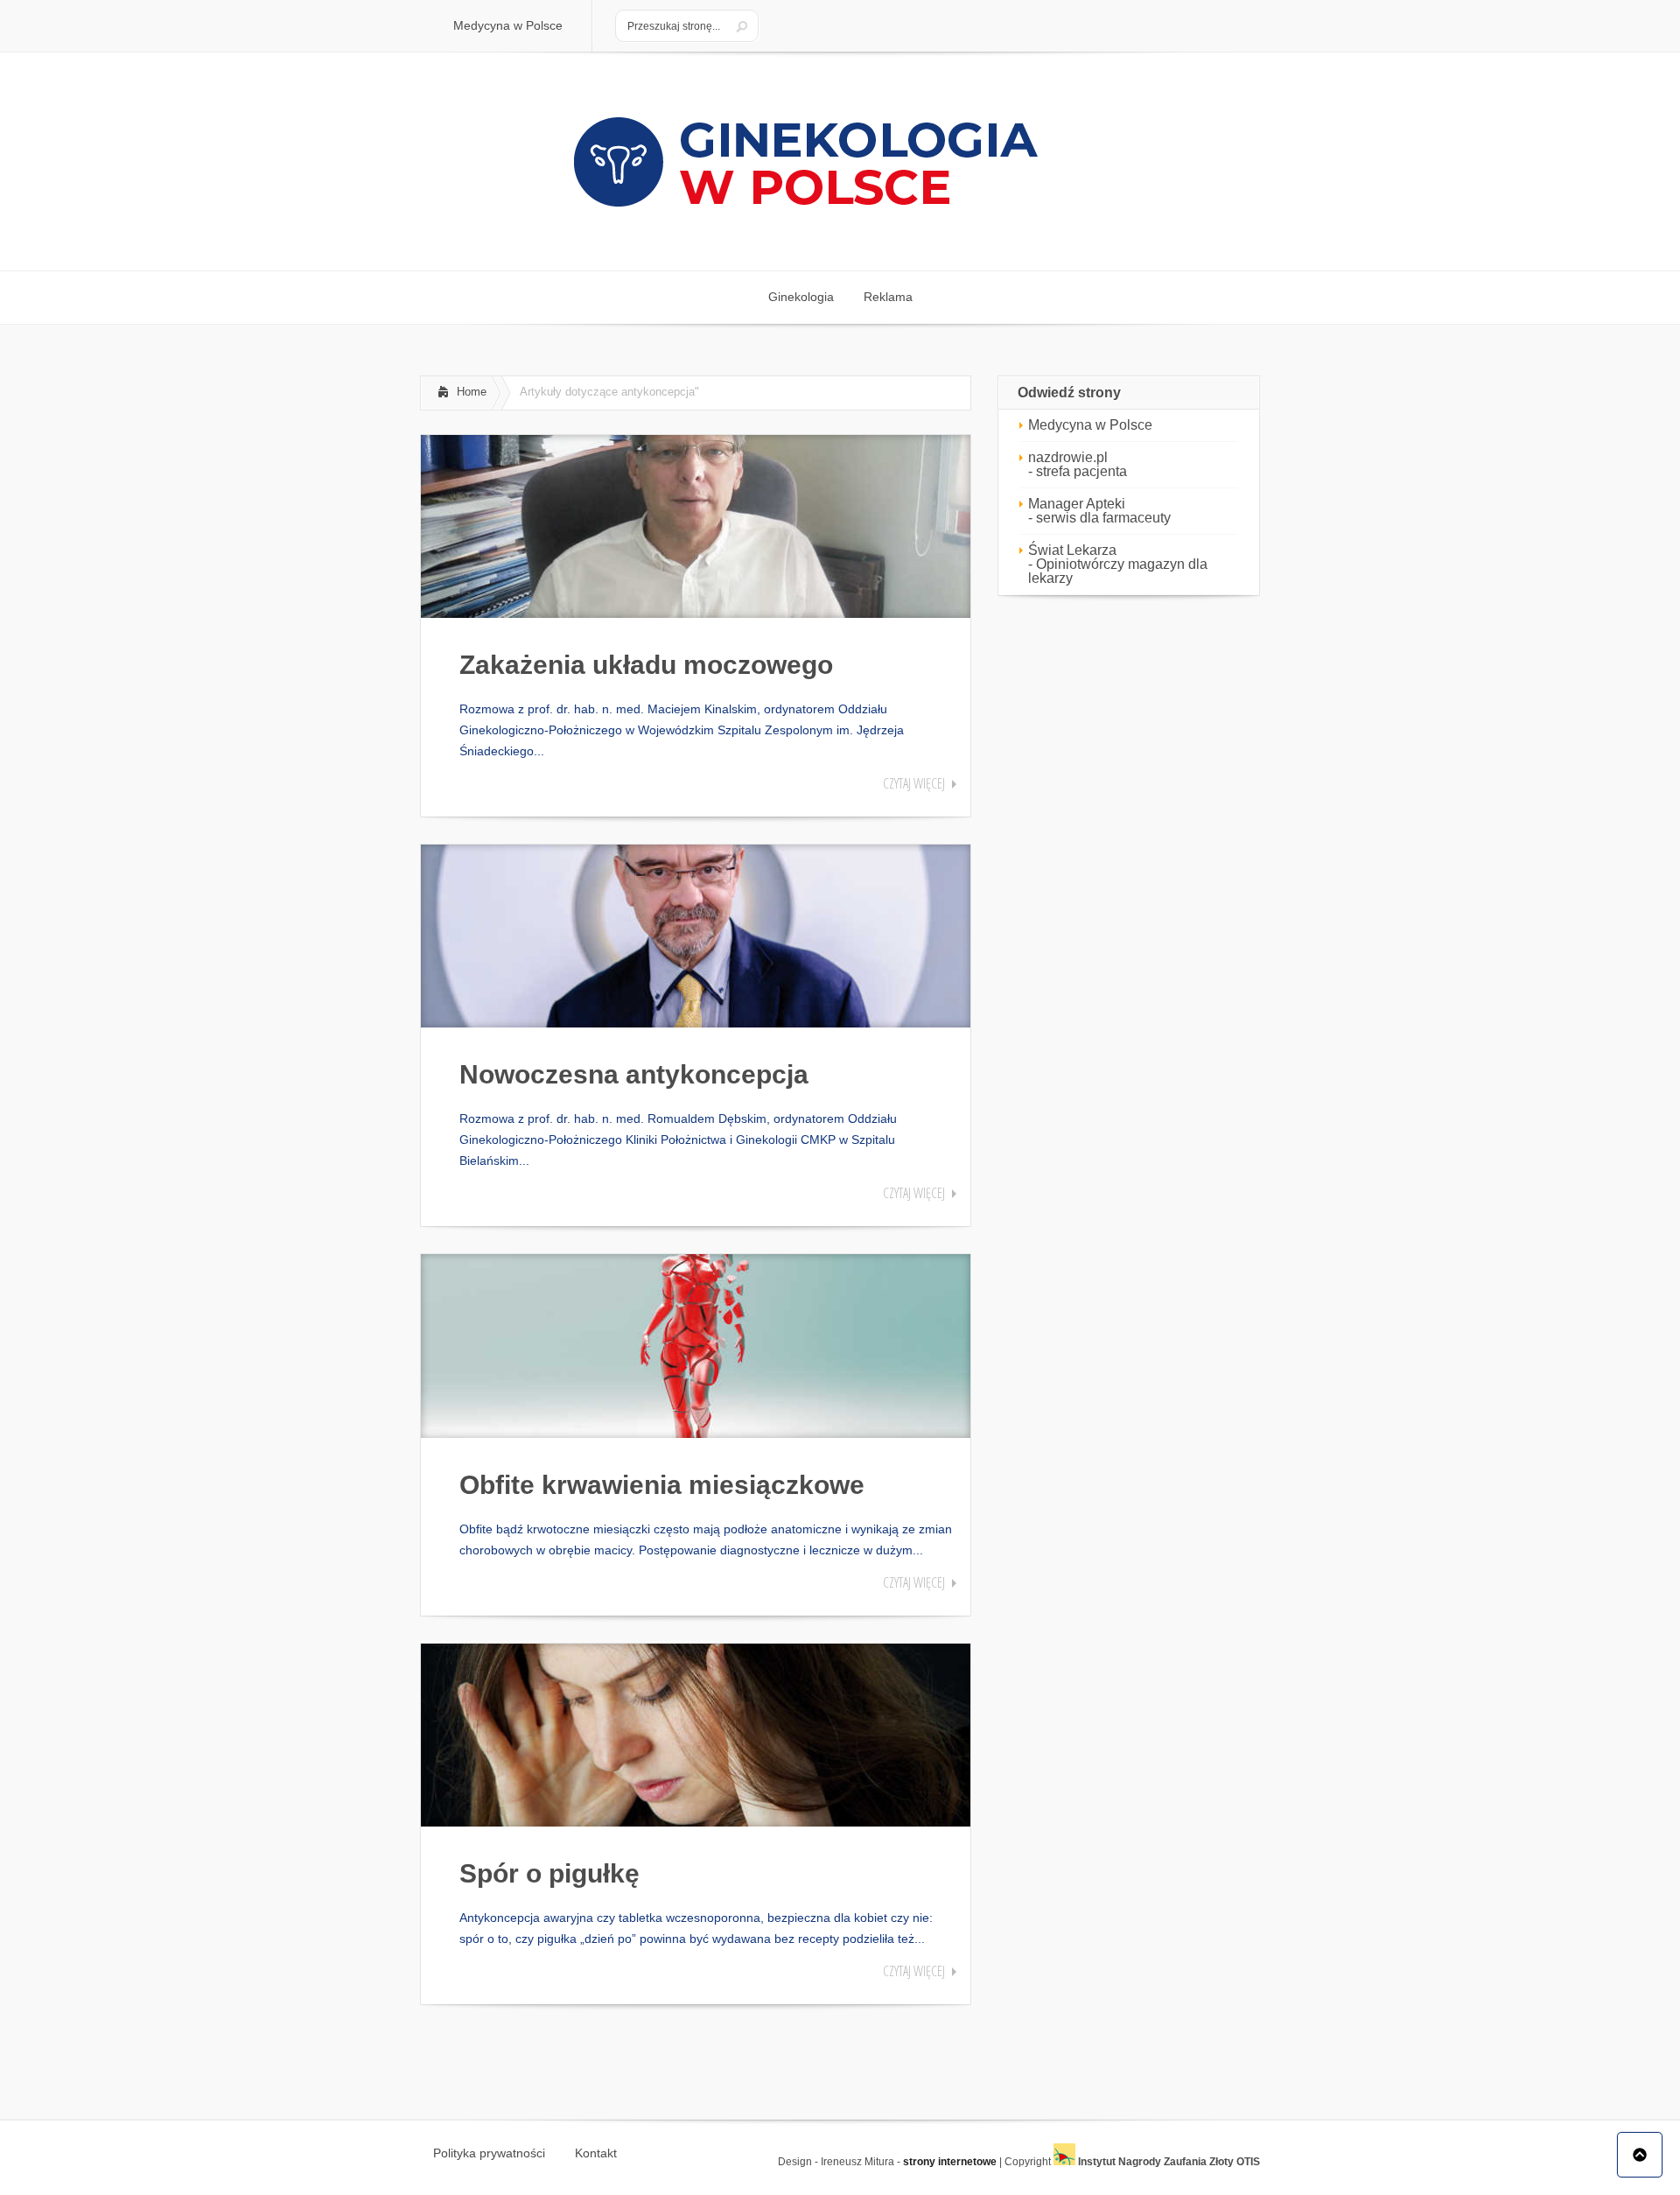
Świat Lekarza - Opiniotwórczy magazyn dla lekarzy (1118, 564)
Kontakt (596, 2153)
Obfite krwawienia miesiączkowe (662, 1485)
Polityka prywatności (489, 2153)
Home (472, 392)
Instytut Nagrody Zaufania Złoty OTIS (1168, 2162)
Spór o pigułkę (549, 1873)
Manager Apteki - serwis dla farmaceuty (1099, 511)
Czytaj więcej (914, 783)
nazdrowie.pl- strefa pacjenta (1078, 464)
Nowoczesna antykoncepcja (634, 1074)
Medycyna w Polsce (1090, 425)
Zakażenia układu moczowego (646, 665)
